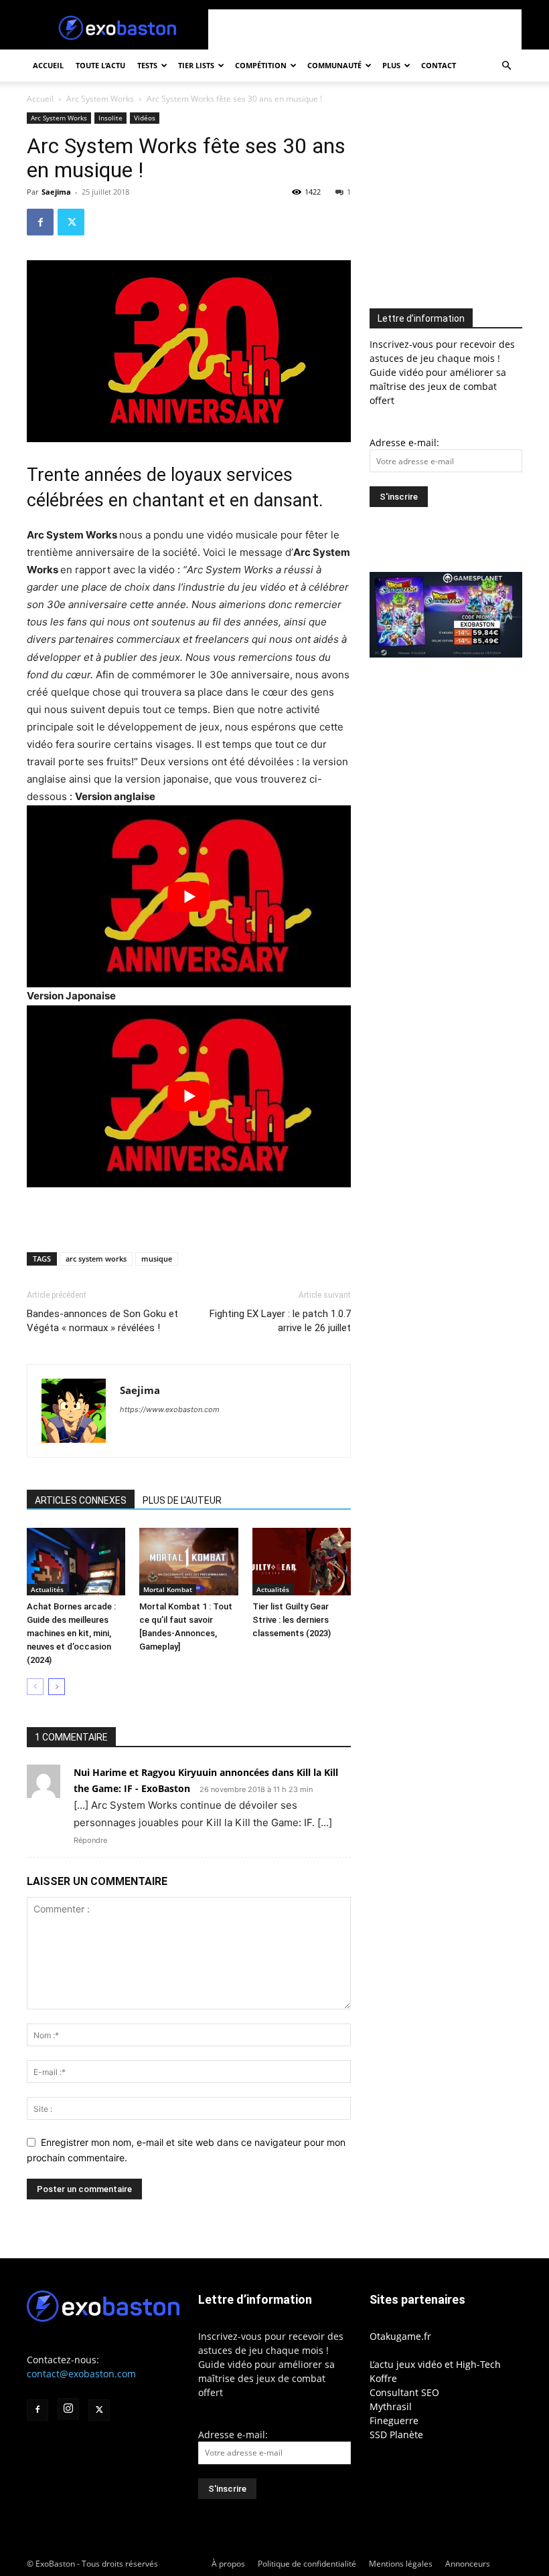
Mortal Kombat (168, 1589)
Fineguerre (394, 2420)
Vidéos (145, 118)
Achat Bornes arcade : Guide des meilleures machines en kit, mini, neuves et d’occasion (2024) (71, 1633)
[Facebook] (40, 222)
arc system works (96, 1259)
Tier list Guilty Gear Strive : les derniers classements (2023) (292, 1620)
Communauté (334, 65)
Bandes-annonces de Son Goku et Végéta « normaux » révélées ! (102, 1321)
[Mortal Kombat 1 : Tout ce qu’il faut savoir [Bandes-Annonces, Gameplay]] (188, 1562)
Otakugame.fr (400, 2336)
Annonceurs (468, 2564)
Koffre (383, 2378)
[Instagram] (68, 2409)
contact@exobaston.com (81, 2374)
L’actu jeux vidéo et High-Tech (435, 2364)
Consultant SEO (404, 2392)
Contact (439, 65)
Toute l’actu (100, 65)
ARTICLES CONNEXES (81, 1500)
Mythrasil (391, 2406)
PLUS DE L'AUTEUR (182, 1500)
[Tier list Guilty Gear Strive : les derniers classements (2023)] (302, 1562)
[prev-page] (35, 1687)
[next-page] (57, 1687)
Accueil (48, 65)
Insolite (110, 118)
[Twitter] (71, 222)
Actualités (47, 1589)
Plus (391, 65)
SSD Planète (396, 2435)
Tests (147, 65)
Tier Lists (196, 65)
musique (157, 1259)
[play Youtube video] (189, 896)
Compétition (261, 65)
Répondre (90, 1840)
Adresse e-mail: (404, 442)
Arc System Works (100, 99)
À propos (228, 2564)
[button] (506, 66)
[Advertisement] (365, 29)
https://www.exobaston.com (170, 1409)
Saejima (56, 192)
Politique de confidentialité (307, 2564)
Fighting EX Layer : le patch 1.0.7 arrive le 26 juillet (280, 1321)
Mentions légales (401, 2564)
